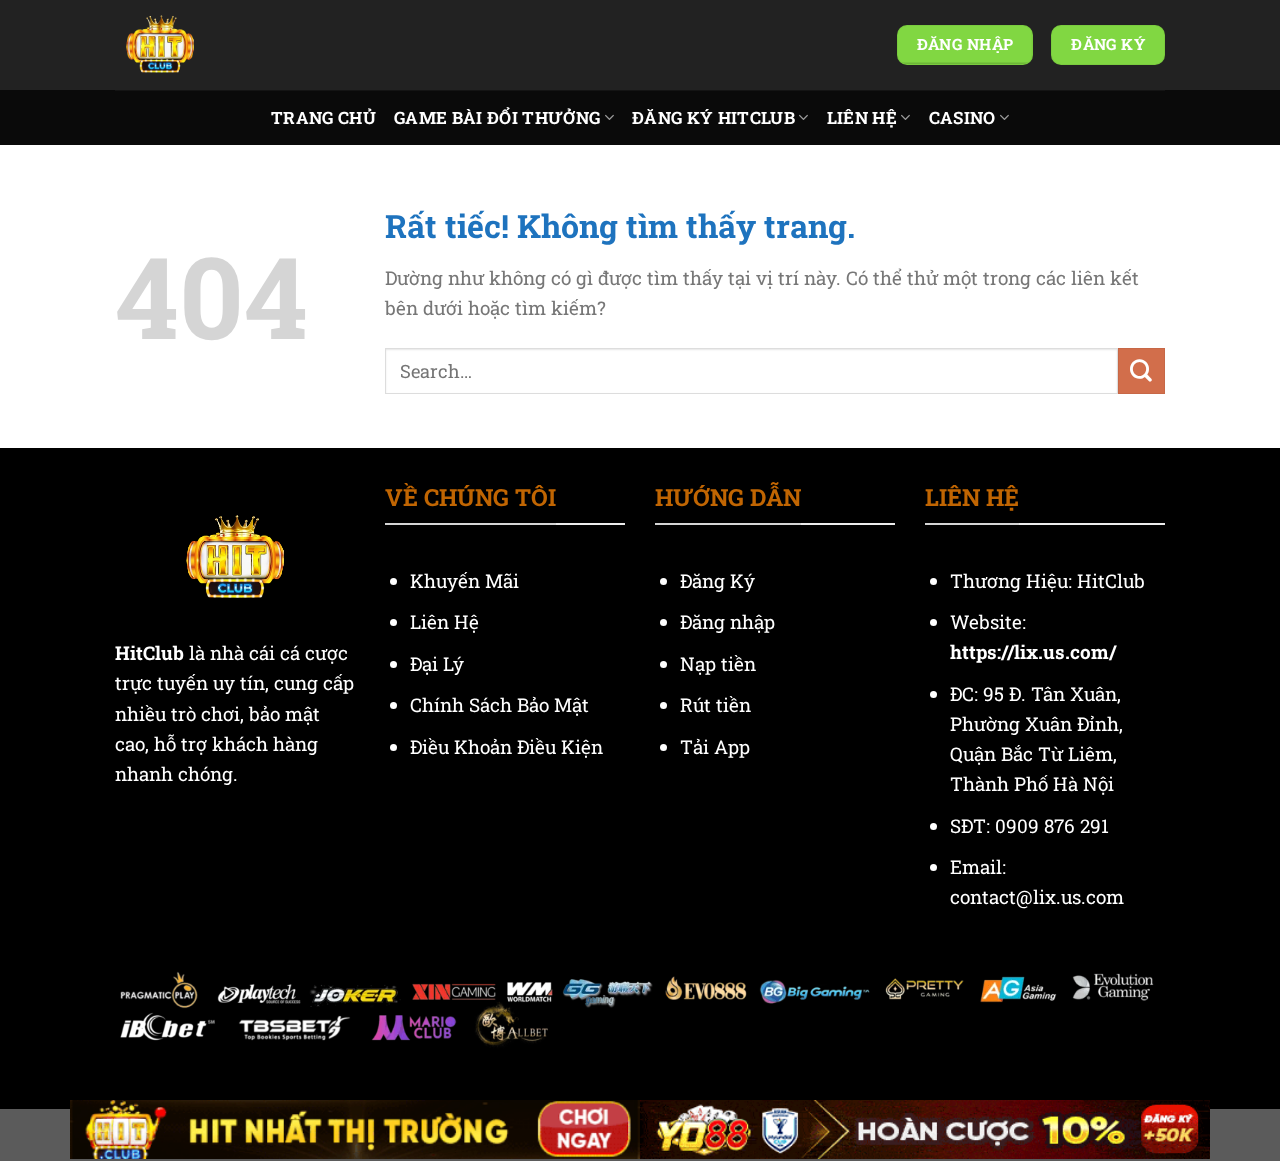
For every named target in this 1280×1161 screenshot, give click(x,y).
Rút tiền (715, 704)
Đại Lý (439, 663)
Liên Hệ (862, 117)
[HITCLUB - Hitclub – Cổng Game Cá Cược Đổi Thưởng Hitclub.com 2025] (215, 45)
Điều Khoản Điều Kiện (506, 746)
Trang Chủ (323, 117)
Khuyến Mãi (467, 580)
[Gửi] (1141, 371)
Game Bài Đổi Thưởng (497, 117)
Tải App (715, 746)
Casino (962, 117)
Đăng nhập (727, 621)
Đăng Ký (717, 580)
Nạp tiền (720, 663)
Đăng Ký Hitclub (713, 117)
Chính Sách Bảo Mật (499, 704)
